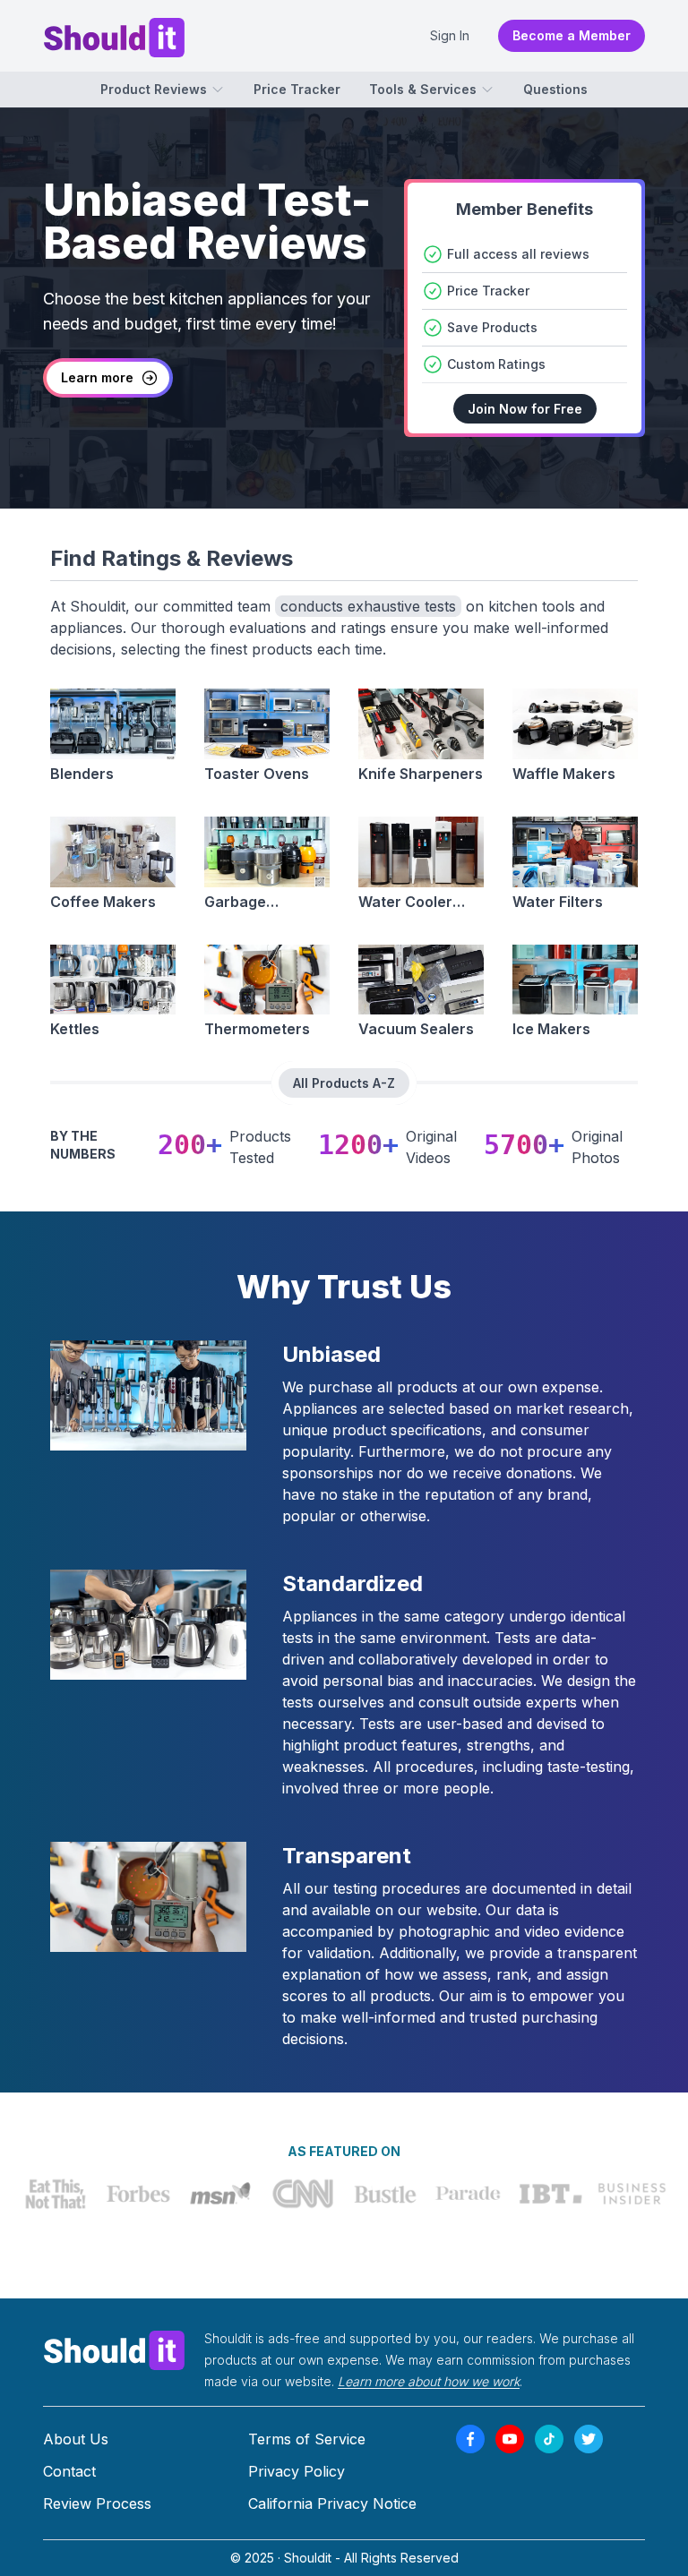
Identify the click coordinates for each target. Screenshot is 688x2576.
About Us (76, 2439)
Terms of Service (307, 2439)
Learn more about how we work (429, 2381)
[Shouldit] (115, 2349)
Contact (69, 2471)
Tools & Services (423, 89)
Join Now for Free (525, 409)
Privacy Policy (297, 2471)
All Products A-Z (344, 1083)
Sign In (450, 35)
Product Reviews (154, 89)
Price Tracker (297, 89)
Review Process (97, 2503)
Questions (555, 89)
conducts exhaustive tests (368, 606)
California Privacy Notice (332, 2503)
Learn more (97, 377)
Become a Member (572, 35)
